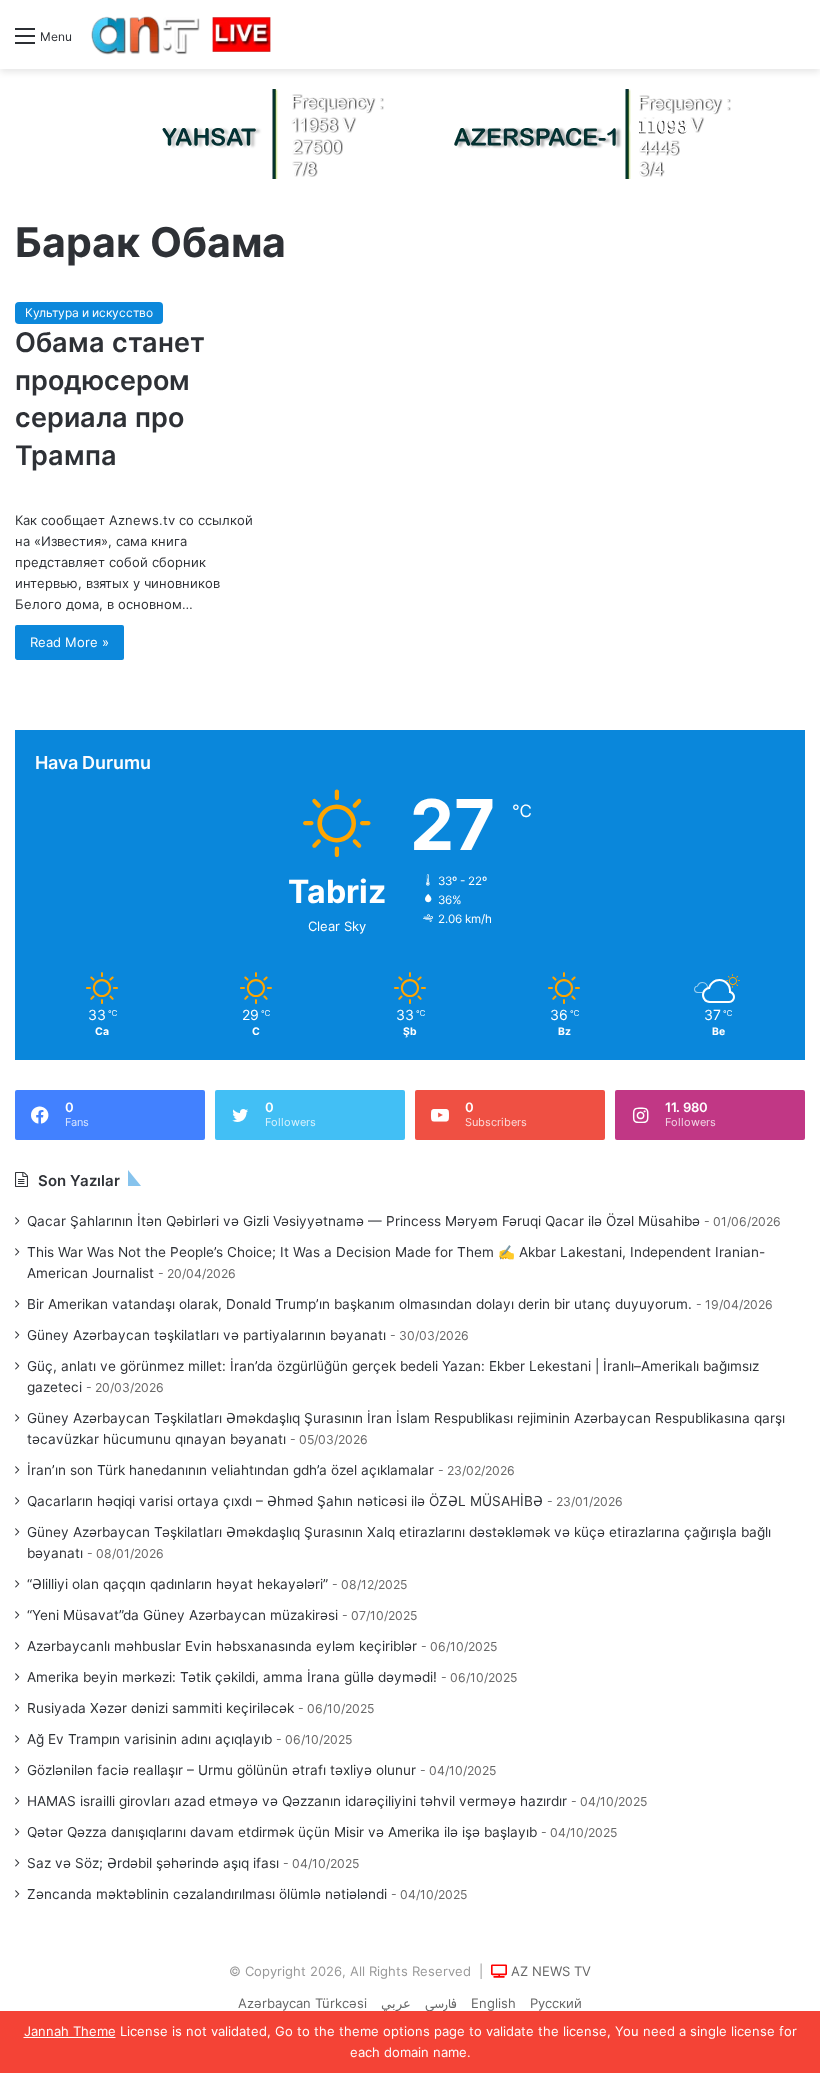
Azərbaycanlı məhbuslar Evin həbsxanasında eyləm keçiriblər (222, 1646)
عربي (396, 2003)
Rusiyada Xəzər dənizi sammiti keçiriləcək (160, 1708)
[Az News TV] (410, 133)
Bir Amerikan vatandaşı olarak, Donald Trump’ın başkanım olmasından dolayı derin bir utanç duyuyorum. (359, 1304)
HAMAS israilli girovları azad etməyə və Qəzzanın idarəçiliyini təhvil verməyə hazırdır (297, 1801)
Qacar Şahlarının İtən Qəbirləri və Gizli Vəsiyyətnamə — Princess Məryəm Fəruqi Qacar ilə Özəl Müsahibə (363, 1221)
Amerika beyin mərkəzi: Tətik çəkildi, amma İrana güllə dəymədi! (232, 1677)
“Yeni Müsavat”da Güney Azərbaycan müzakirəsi (182, 1615)
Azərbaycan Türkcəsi (302, 2003)
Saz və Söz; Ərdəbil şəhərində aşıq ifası (153, 1863)
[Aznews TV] (182, 34)
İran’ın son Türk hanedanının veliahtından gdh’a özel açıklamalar (230, 1470)
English (493, 2003)
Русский (556, 2003)
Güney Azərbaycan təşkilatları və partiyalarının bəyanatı (206, 1335)
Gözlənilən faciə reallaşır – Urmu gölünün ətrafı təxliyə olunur (221, 1770)
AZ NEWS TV (551, 1971)
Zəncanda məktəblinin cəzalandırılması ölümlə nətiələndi (207, 1894)
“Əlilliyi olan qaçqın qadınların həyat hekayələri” (177, 1584)
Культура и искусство (89, 312)
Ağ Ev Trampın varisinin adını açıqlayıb (149, 1739)
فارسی (441, 2005)
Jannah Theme (70, 2031)
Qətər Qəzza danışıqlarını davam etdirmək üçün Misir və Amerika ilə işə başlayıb (282, 1832)
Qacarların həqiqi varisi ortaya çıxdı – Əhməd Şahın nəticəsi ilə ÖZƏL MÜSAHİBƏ (285, 1501)
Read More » (69, 642)
